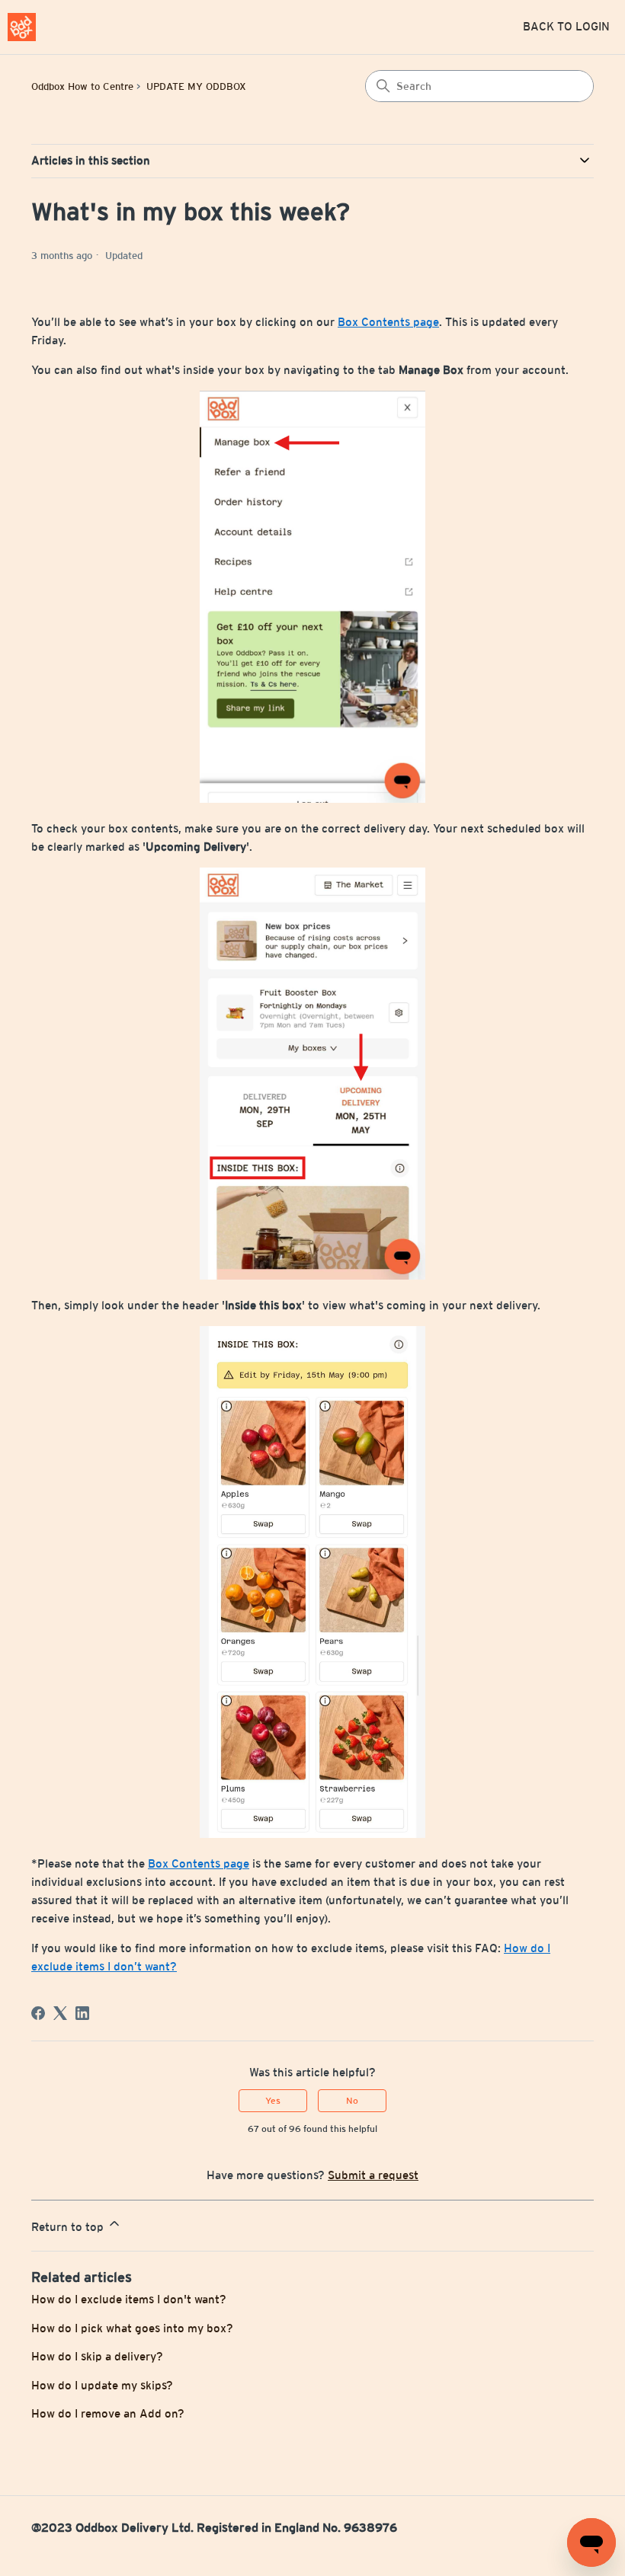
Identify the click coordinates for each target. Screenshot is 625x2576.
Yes (273, 2101)
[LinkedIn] (82, 2013)
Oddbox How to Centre (82, 86)
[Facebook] (38, 2013)
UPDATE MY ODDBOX (196, 86)
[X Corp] (60, 2013)
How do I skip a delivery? (97, 2356)
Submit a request (373, 2175)
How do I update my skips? (102, 2385)
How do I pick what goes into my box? (132, 2328)
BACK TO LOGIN (566, 26)
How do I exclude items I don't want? (129, 2299)
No (352, 2101)
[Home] (22, 27)
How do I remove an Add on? (108, 2413)
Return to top (69, 2227)
